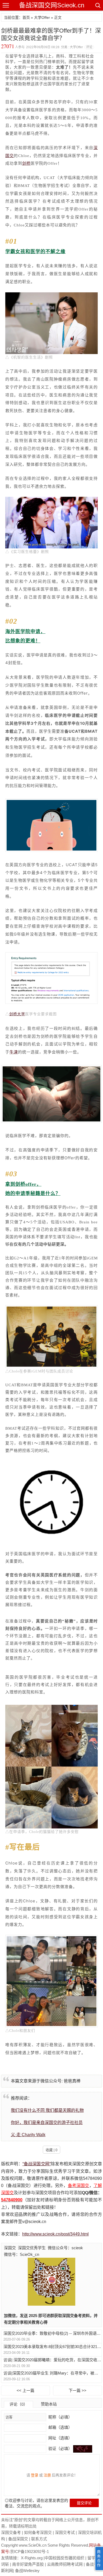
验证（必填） (60, 2448)
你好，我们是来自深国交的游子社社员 (47, 2123)
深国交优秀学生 (32, 2248)
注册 (47, 2475)
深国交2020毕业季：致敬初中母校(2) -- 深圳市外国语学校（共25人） (52, 2333)
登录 (35, 2475)
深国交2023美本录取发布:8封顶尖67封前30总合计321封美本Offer (52, 2347)
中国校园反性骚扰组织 (64, 2558)
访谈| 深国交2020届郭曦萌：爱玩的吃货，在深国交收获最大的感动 (52, 2360)
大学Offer (42, 17)
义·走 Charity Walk (28, 2135)
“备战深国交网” (37, 2164)
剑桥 (26, 163)
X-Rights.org (32, 2558)
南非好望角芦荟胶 (28, 2564)
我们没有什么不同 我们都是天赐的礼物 (47, 2110)
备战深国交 (18, 2539)
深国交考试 (65, 2532)
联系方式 (39, 2539)
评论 (89, 47)
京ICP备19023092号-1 (29, 2552)
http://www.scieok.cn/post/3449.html (55, 2234)
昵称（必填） (60, 2417)
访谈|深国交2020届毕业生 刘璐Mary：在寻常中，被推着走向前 (52, 2373)
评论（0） (18, 2404)
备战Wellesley (27, 2571)
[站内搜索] (97, 5)
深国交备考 (11, 2532)
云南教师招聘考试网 (65, 2564)
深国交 (10, 2248)
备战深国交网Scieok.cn (52, 5)
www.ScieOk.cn (33, 2545)
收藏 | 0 (51, 2150)
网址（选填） (60, 2438)
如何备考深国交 (38, 2532)
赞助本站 (49, 2404)
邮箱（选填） (60, 2427)
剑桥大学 (17, 1014)
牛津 (14, 1052)
